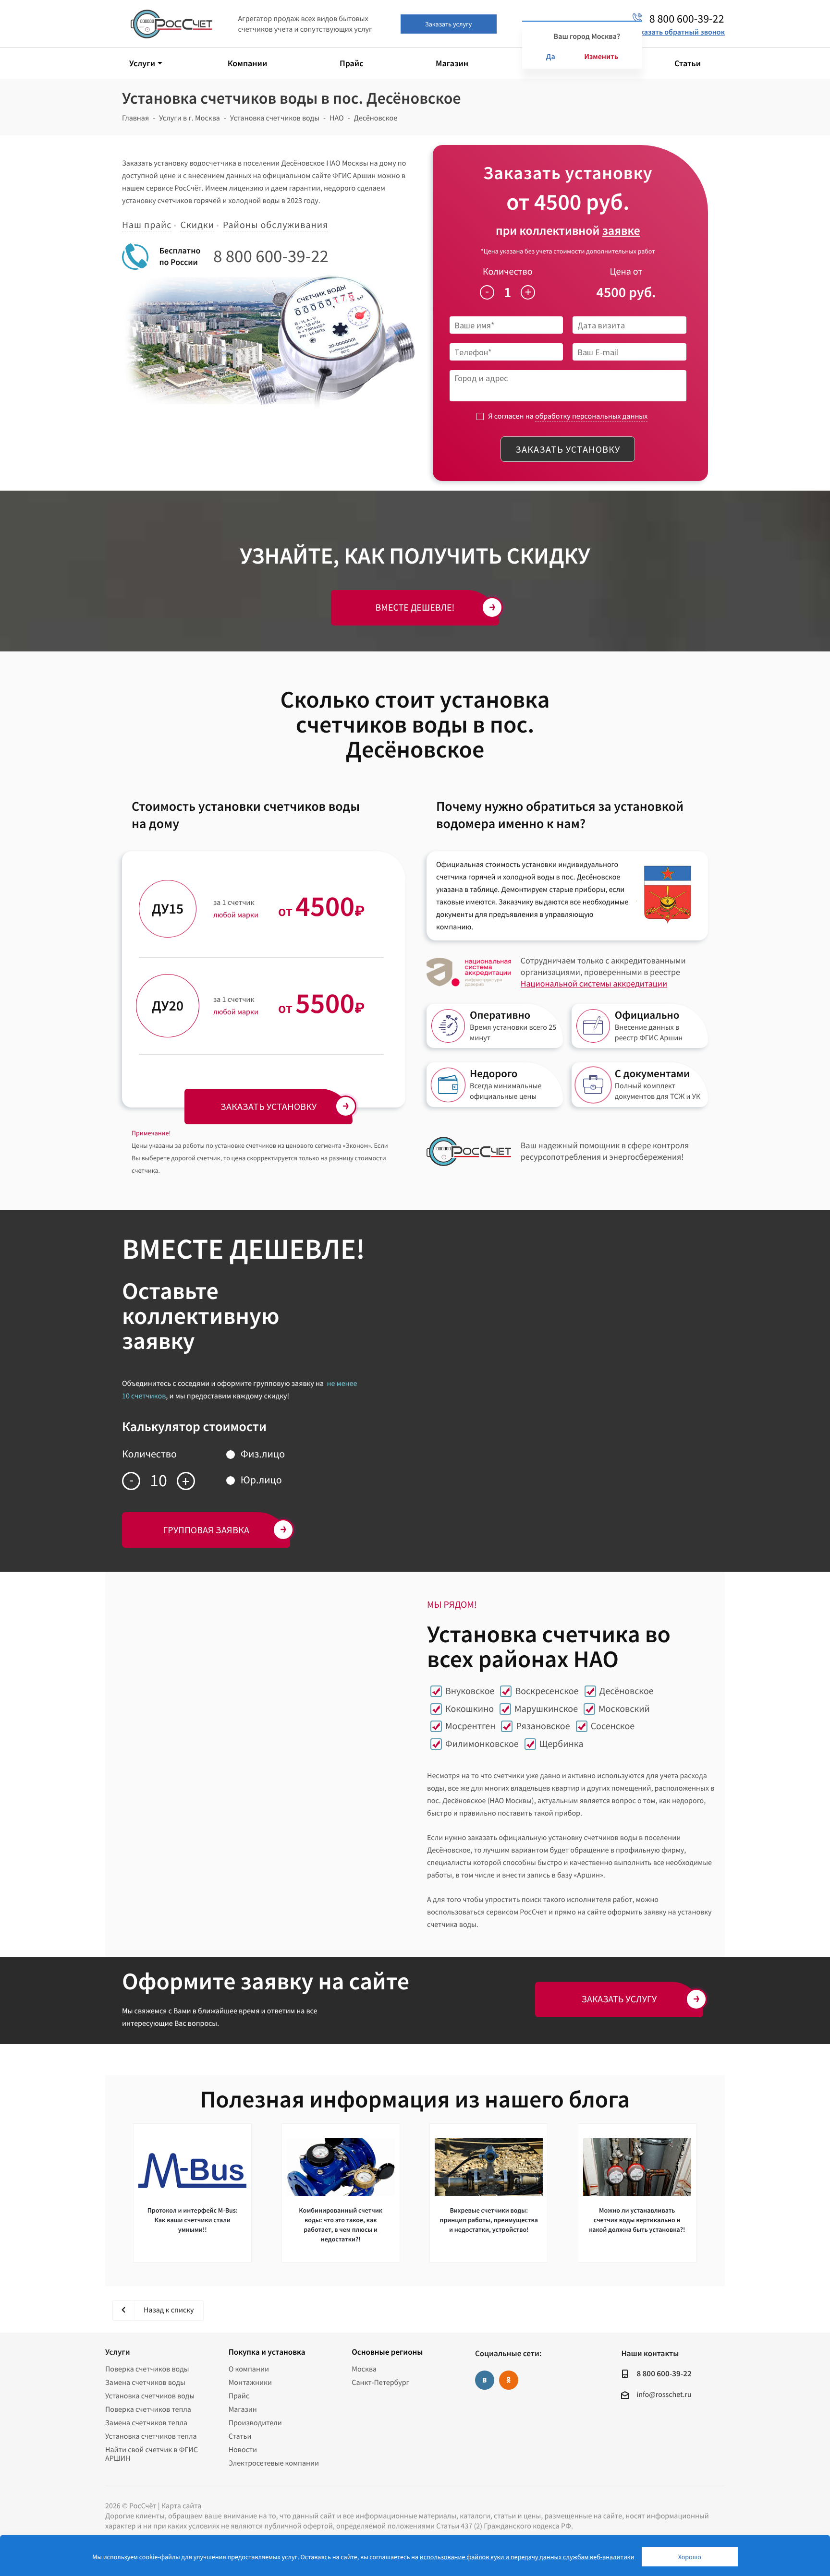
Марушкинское (546, 1709)
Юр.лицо (261, 1480)
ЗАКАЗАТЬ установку (269, 1106)
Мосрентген (470, 1726)
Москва (364, 2369)
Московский (624, 1709)
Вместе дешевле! (415, 608)
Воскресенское (547, 1691)
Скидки (197, 225)
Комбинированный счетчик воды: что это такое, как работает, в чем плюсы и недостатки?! (341, 2225)
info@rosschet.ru (664, 2395)
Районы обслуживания (275, 225)
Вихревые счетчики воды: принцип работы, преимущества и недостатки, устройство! (489, 2220)
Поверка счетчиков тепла (148, 2409)
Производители (255, 2423)
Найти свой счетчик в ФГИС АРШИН (152, 2454)
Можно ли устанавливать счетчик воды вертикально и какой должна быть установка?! (637, 2220)
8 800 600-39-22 (271, 256)
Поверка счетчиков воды (147, 2369)
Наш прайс (147, 225)
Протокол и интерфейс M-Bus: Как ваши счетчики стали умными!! (193, 2220)
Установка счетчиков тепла (151, 2436)
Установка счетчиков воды (150, 2396)
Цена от (626, 271)
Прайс (239, 2396)
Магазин (243, 2409)
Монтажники (250, 2383)
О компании (249, 2369)
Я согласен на (568, 416)
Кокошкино (470, 1709)
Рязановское (543, 1726)
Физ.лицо (263, 1454)
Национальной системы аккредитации (594, 983)
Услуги (117, 2352)
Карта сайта (182, 2506)
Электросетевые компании (274, 2463)
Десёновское (627, 1691)
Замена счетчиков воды (145, 2383)
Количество (508, 271)
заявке (621, 231)
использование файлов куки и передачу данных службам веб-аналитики (527, 2557)
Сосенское (613, 1726)
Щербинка (561, 1744)
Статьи (240, 2436)
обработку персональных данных (591, 416)
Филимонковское (482, 1744)
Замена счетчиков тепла (146, 2423)
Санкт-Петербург (380, 2383)
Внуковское (470, 1691)
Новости (243, 2450)
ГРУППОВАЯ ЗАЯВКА (206, 1530)
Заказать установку (568, 449)
